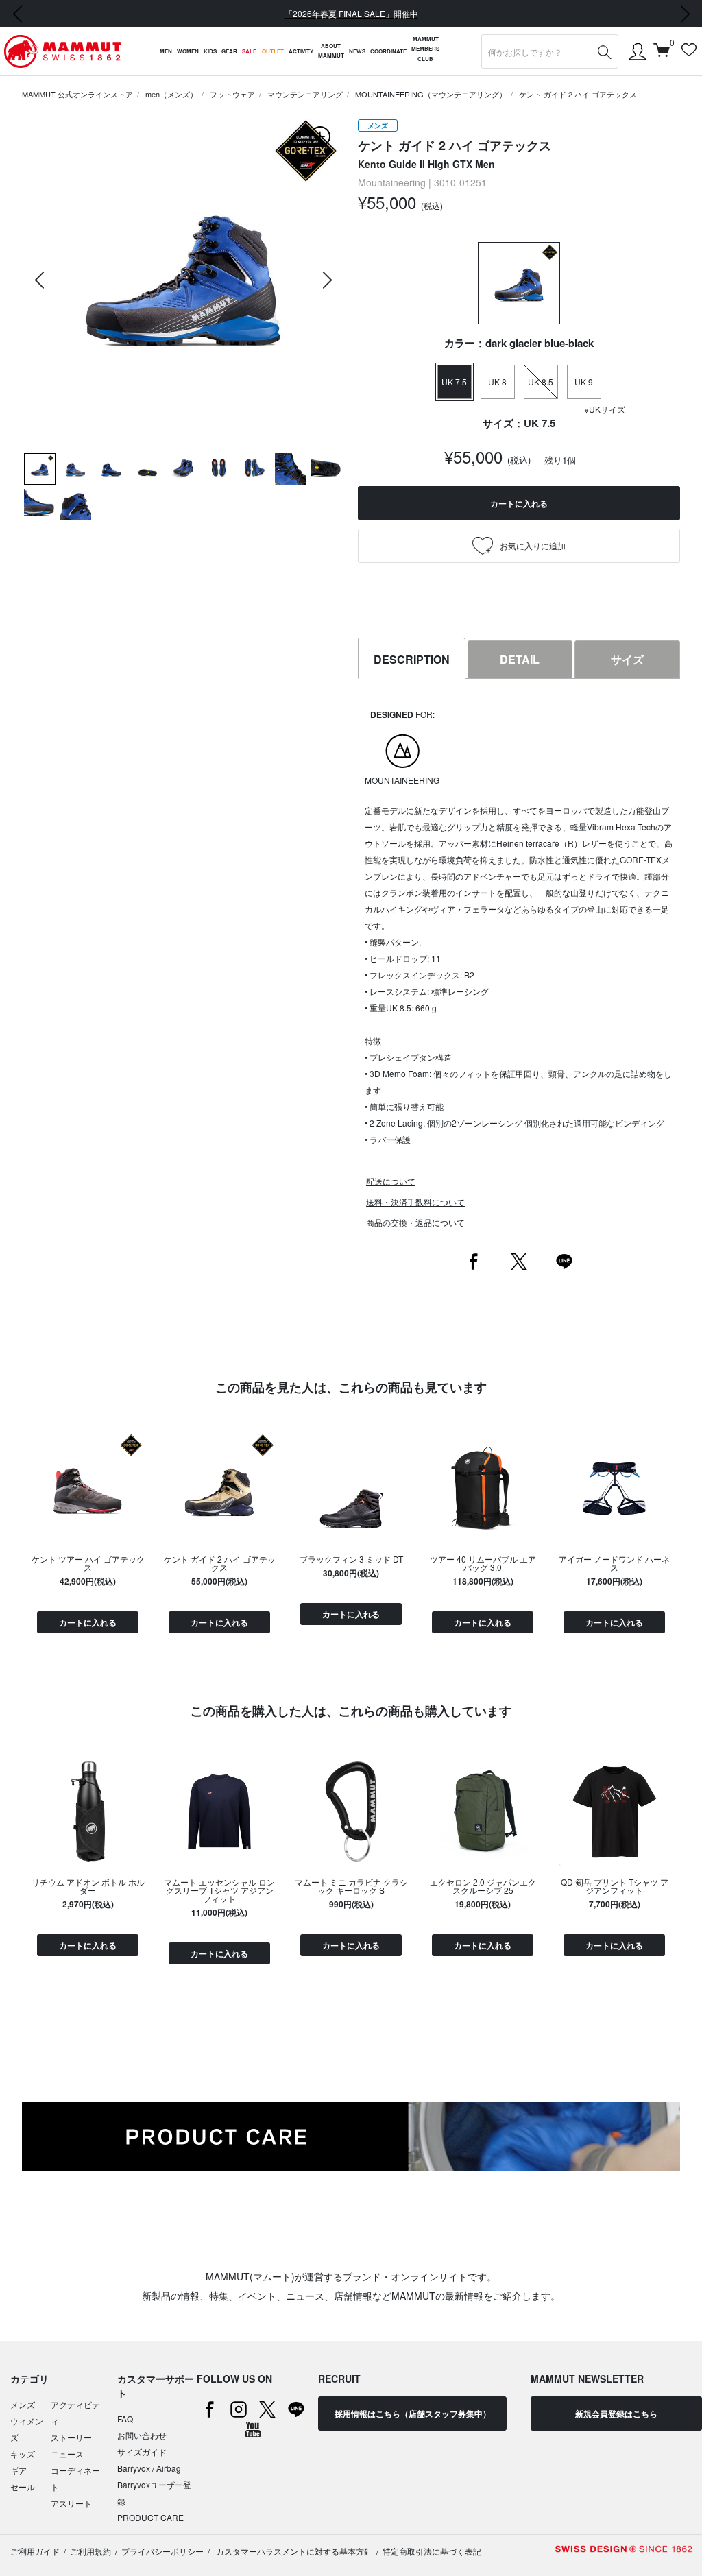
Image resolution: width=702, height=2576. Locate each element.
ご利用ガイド (35, 2551)
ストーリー (71, 2437)
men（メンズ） (171, 94)
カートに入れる (88, 1622)
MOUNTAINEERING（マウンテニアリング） (431, 94)
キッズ (23, 2454)
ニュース (67, 2454)
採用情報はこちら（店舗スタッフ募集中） (413, 2414)
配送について (391, 1181)
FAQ (125, 2419)
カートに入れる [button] (519, 503)
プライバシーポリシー (162, 2551)
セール (23, 2487)
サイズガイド (142, 2452)
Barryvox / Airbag (149, 2468)
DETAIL (520, 659)
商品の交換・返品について (415, 1222)
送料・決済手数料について (415, 1202)
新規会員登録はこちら (616, 2414)
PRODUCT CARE (150, 2517)
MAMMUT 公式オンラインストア (77, 94)
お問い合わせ (142, 2435)
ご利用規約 (90, 2551)
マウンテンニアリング (305, 94)
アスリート (71, 2503)
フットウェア (232, 94)
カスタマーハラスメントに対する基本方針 (293, 2551)
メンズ (23, 2404)
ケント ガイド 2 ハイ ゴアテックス (578, 94)
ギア (19, 2470)
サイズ (627, 659)
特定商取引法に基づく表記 (432, 2551)
